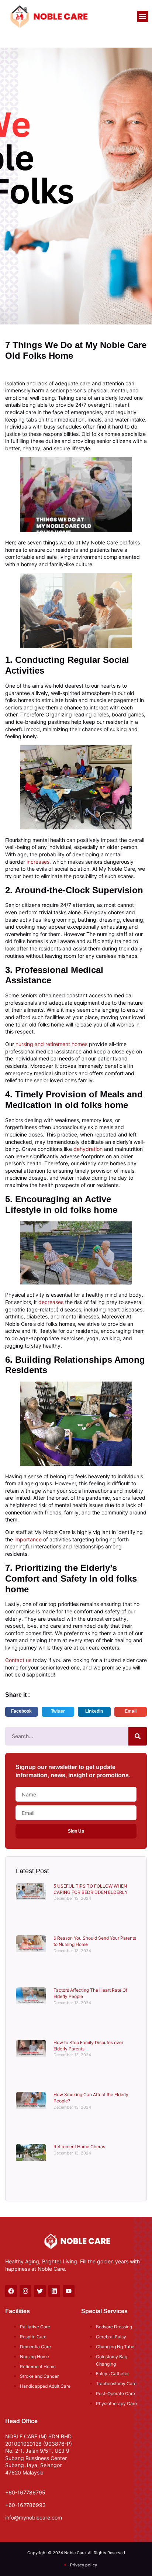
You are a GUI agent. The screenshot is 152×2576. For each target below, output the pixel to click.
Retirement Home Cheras (79, 2147)
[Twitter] (40, 2291)
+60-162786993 (25, 2505)
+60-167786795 (25, 2492)
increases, (38, 862)
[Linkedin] (54, 2291)
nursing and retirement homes (51, 1044)
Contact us (18, 1660)
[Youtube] (69, 2291)
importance (28, 1539)
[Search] (138, 1736)
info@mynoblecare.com (34, 2517)
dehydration (88, 1149)
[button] (143, 17)
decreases (51, 1302)
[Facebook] (11, 2291)
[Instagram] (25, 2291)
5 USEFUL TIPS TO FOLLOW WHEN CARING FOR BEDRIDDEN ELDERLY (91, 1889)
